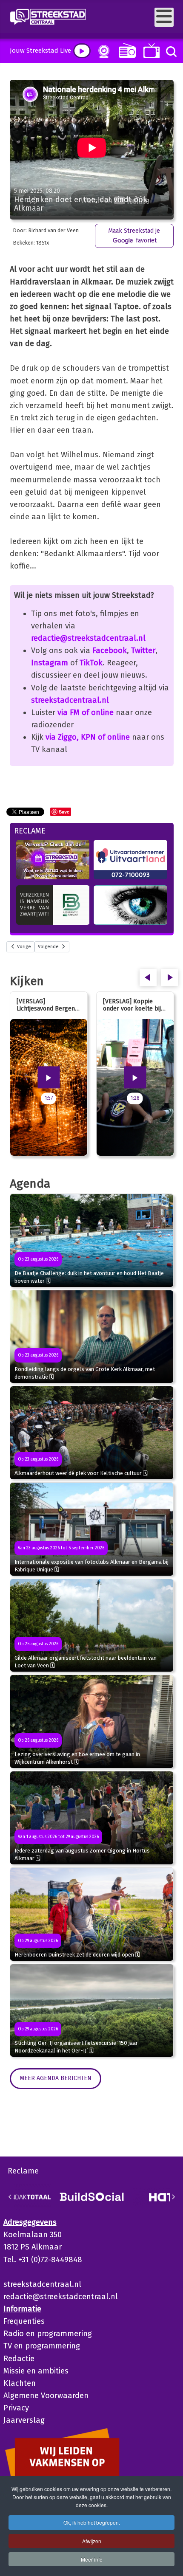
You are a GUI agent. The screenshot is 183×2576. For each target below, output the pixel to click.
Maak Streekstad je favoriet (134, 235)
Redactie (19, 2359)
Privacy (16, 2408)
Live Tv (150, 51)
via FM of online (86, 712)
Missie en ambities (36, 2371)
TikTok (91, 663)
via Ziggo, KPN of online (88, 737)
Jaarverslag (24, 2420)
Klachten (20, 2383)
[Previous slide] (10, 2197)
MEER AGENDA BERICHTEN (56, 2078)
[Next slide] (173, 2197)
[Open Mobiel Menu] (164, 17)
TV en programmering (42, 2346)
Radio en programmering (48, 2334)
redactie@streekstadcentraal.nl (88, 638)
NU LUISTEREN (125, 50)
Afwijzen (92, 2541)
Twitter (143, 650)
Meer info (92, 2559)
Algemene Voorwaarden (46, 2396)
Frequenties (24, 2321)
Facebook (110, 650)
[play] (82, 51)
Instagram (50, 663)
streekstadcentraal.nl (70, 700)
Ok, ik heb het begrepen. (92, 2522)
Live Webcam (102, 51)
